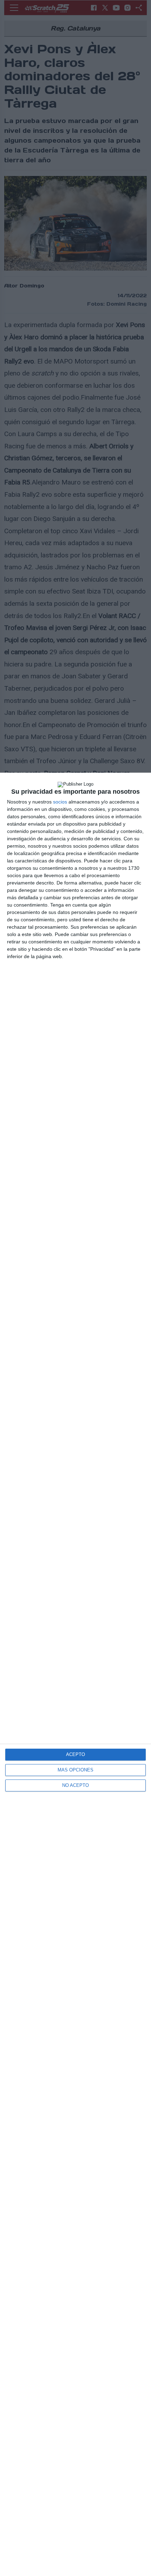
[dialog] (75, 1674)
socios (60, 802)
